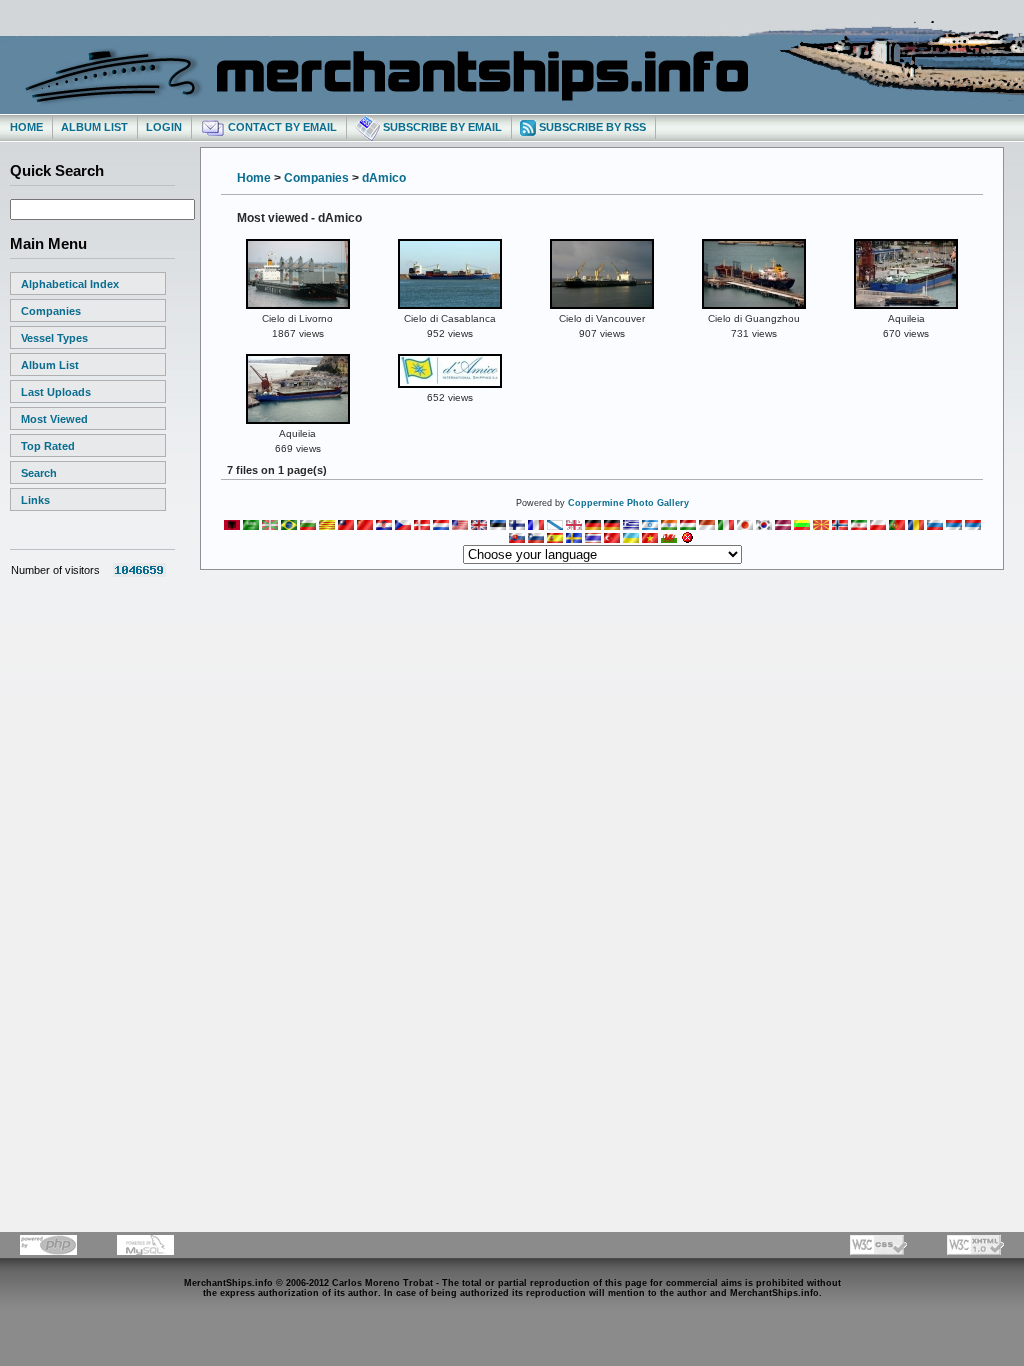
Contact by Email (281, 127)
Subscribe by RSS (591, 127)
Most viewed (54, 419)
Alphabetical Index (70, 284)
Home (26, 127)
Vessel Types (54, 338)
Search (39, 473)
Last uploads (56, 392)
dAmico (384, 178)
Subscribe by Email (441, 127)
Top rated (48, 446)
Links (35, 500)
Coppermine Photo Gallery (628, 503)
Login (164, 127)
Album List (94, 127)
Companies (51, 311)
